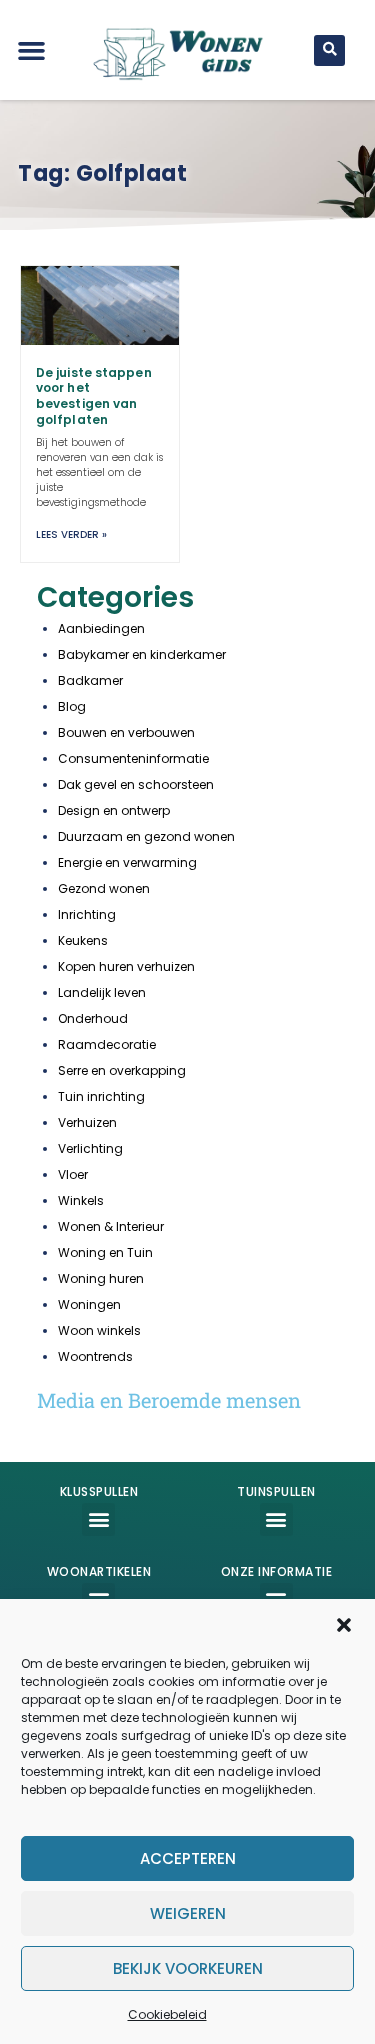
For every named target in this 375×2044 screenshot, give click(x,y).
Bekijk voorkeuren (188, 1968)
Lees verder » (71, 534)
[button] (344, 1625)
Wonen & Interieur (111, 1226)
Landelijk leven (102, 992)
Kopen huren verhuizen (126, 966)
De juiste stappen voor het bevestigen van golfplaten (94, 396)
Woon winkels (99, 1330)
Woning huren (101, 1278)
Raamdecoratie (107, 1044)
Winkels (81, 1200)
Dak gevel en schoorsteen (136, 784)
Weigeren (188, 1913)
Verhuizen (87, 1122)
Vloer (73, 1174)
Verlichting (90, 1148)
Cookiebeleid (167, 2014)
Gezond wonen (104, 888)
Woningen (89, 1304)
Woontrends (95, 1356)
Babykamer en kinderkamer (142, 654)
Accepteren (188, 1858)
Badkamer (90, 680)
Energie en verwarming (127, 862)
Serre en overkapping (122, 1070)
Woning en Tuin (105, 1252)
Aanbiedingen (101, 628)
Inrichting (87, 914)
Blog (72, 706)
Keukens (83, 940)
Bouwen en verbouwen (126, 732)
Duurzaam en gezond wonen (146, 836)
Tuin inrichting (101, 1096)
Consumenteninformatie (133, 758)
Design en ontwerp (114, 810)
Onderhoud (93, 1018)
